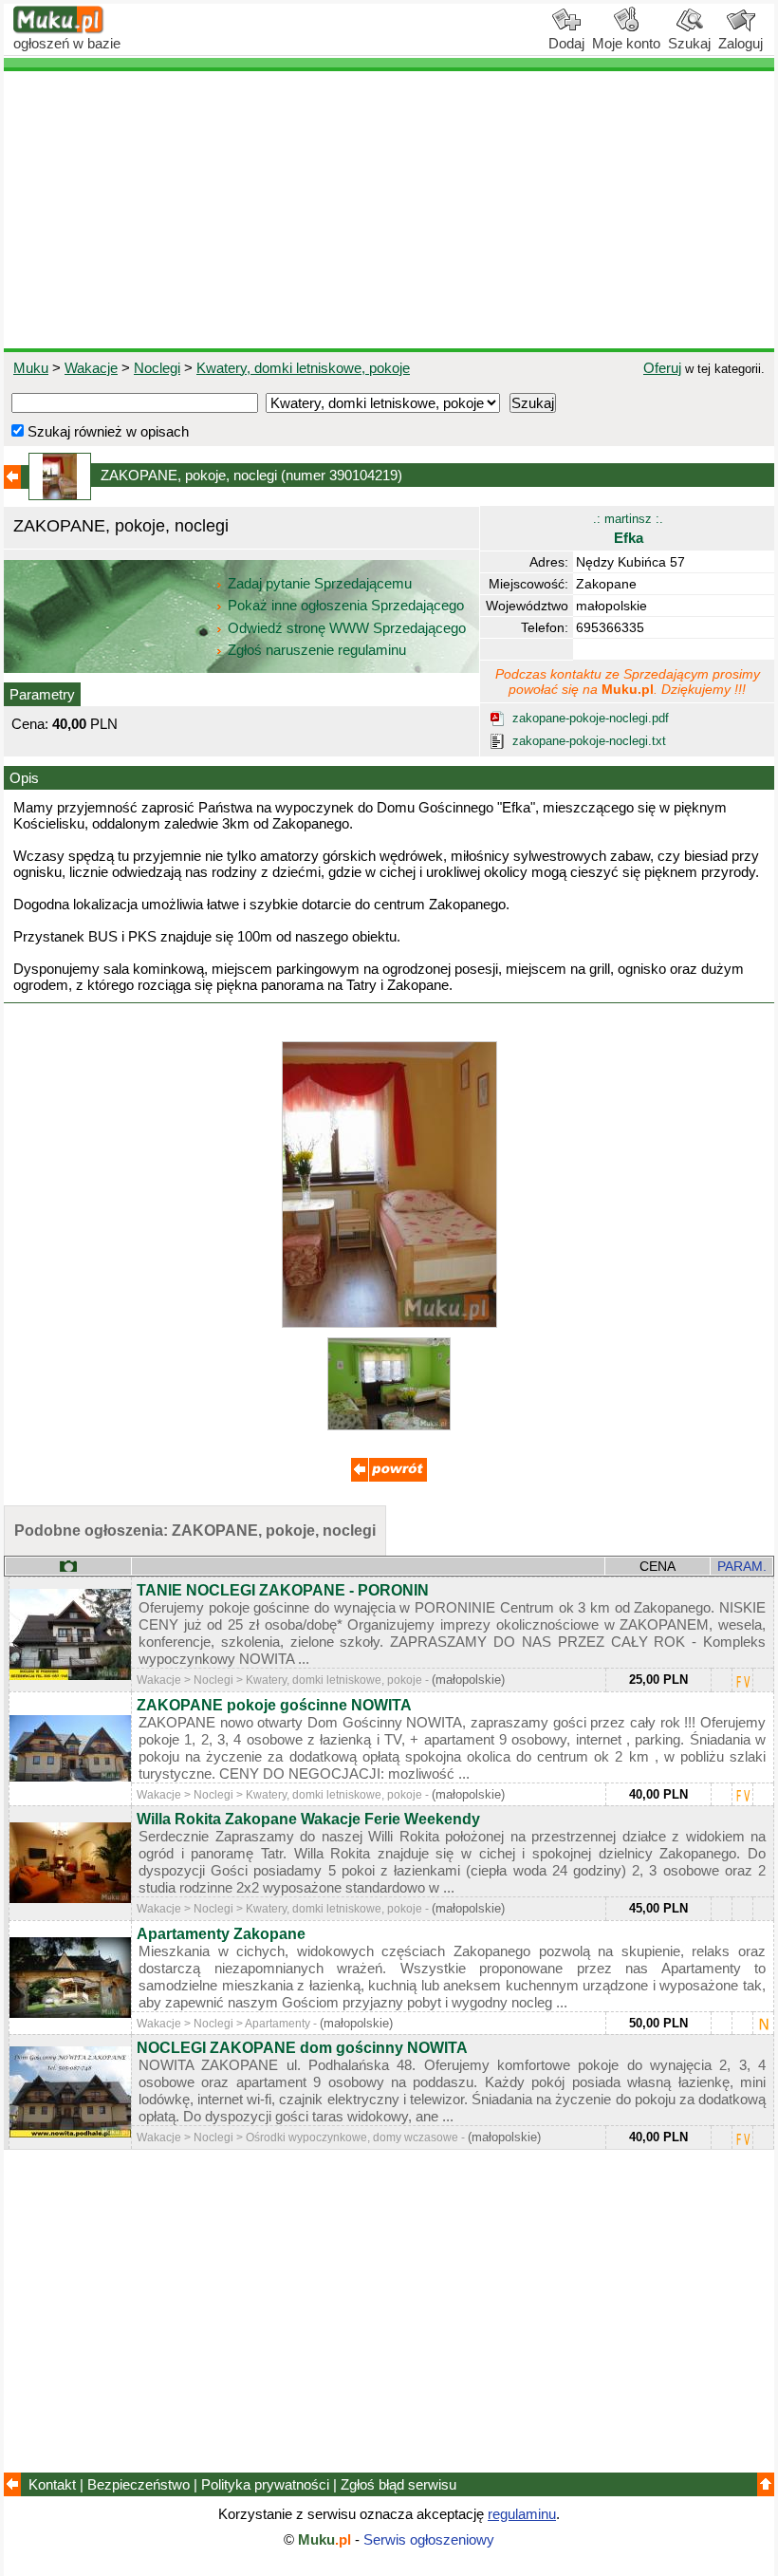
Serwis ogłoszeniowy (429, 2539)
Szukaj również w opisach (106, 431)
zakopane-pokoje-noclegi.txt (589, 741)
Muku (31, 368)
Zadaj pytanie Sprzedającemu (320, 583)
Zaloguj (741, 43)
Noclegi (157, 368)
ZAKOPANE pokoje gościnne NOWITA (274, 1705)
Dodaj (566, 43)
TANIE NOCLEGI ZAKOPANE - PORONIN (283, 1590)
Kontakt (52, 2484)
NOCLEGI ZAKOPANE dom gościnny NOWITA (302, 2048)
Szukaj (689, 43)
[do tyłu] (389, 1476)
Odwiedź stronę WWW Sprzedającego (347, 628)
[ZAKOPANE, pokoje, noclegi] (389, 1323)
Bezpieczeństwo (139, 2484)
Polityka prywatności (265, 2484)
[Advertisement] (389, 210)
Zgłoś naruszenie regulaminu (315, 650)
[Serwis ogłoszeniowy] (59, 29)
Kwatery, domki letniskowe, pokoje (303, 368)
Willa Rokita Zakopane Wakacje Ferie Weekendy (308, 1819)
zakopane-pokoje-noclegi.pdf (591, 718)
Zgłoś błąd (398, 2484)
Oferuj (662, 368)
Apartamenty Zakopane (221, 1934)
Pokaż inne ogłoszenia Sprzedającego (346, 605)
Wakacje (91, 368)
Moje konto (626, 43)
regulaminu (522, 2514)
